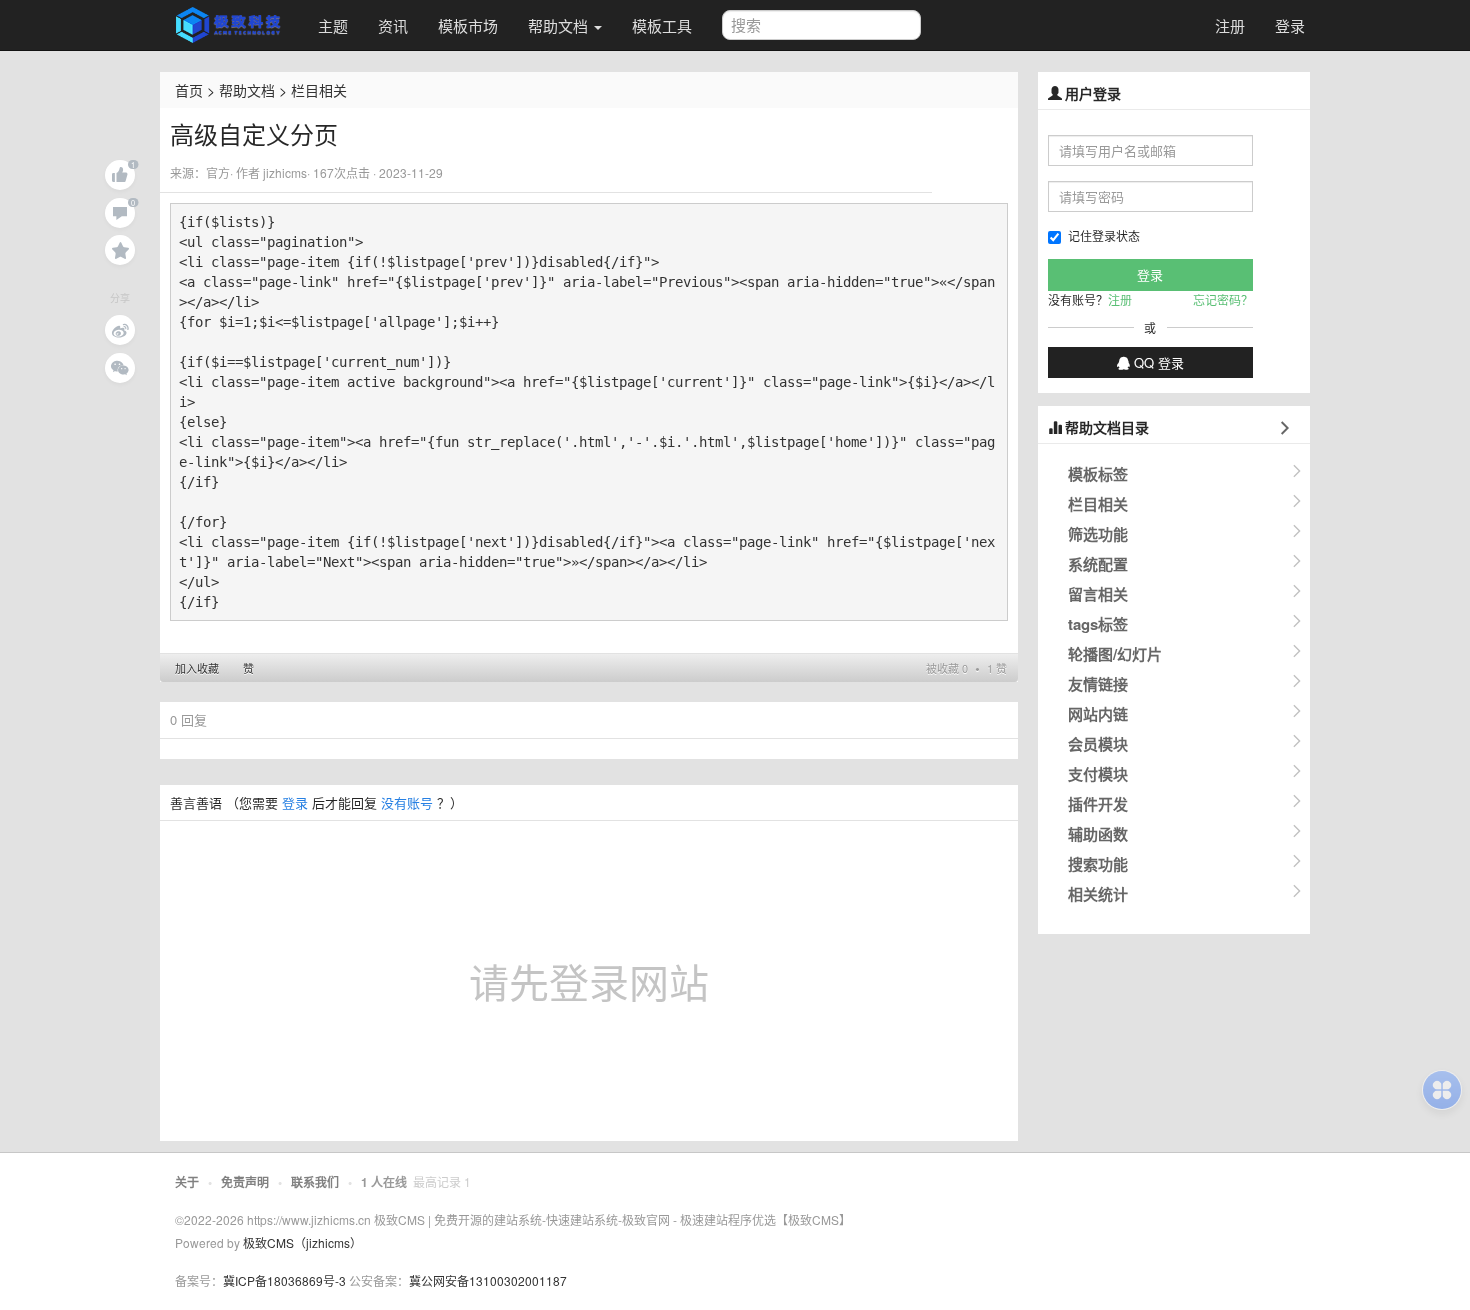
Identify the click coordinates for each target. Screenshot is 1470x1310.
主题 (333, 25)
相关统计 (1098, 894)
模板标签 (1098, 474)
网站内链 (1098, 714)
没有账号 (407, 802)
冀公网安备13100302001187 (488, 1280)
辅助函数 (1098, 834)
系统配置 (1098, 564)
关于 (187, 1182)
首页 (189, 90)
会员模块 (1098, 744)
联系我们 (315, 1182)
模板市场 (468, 25)
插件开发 (1098, 804)
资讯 (393, 25)
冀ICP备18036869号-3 (284, 1280)
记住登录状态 (1104, 235)
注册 (1230, 25)
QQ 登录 (1157, 362)
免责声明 (245, 1182)
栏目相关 (319, 90)
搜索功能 (1098, 864)
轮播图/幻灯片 (1115, 654)
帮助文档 (560, 25)
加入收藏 (197, 668)
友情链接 (1098, 684)
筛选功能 (1098, 534)
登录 (1290, 25)
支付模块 (1098, 774)
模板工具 (662, 25)
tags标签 (1098, 624)
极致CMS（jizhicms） (302, 1242)
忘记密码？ (1223, 299)
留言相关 (1098, 594)
